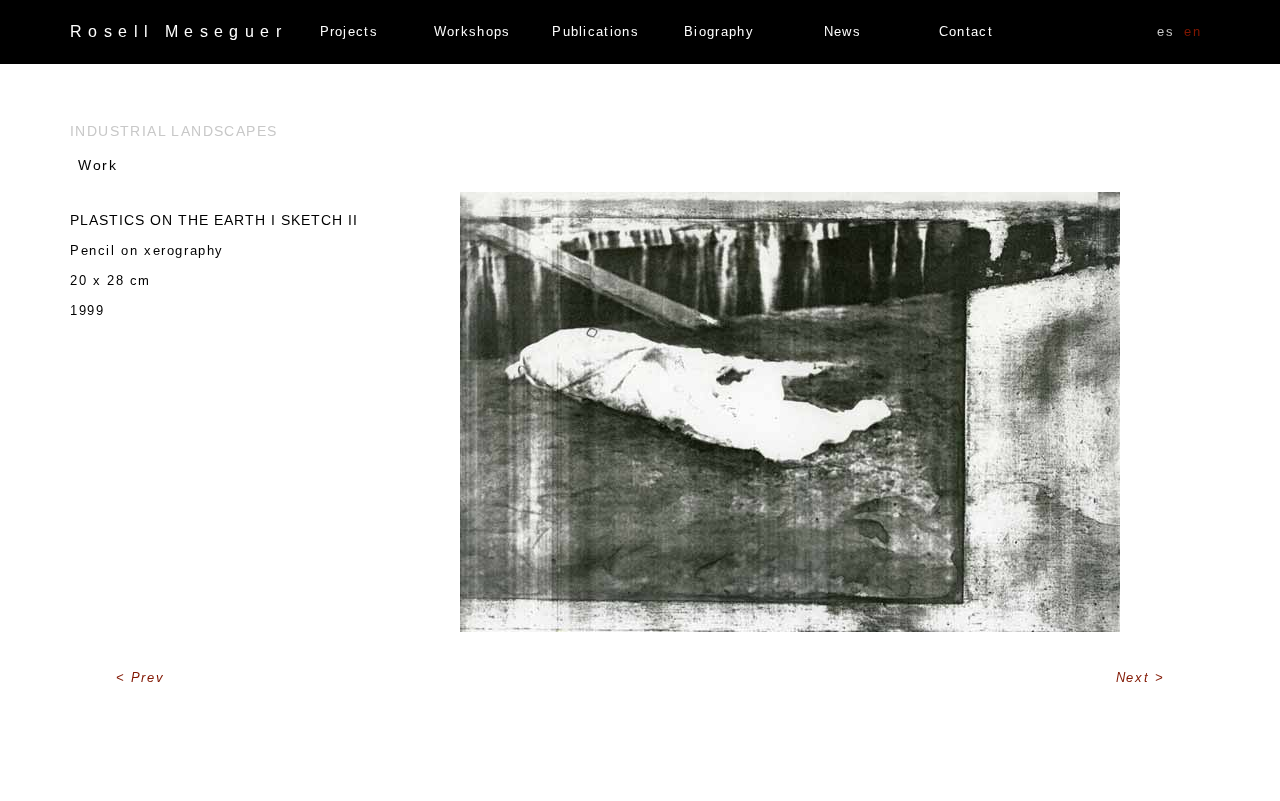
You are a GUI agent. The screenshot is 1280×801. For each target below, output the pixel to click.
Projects (349, 31)
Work (97, 165)
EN (1192, 31)
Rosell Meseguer (178, 31)
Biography (719, 31)
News (842, 31)
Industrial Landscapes (173, 131)
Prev (147, 677)
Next (1135, 677)
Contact (966, 31)
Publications (595, 31)
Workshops (472, 31)
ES (1165, 31)
